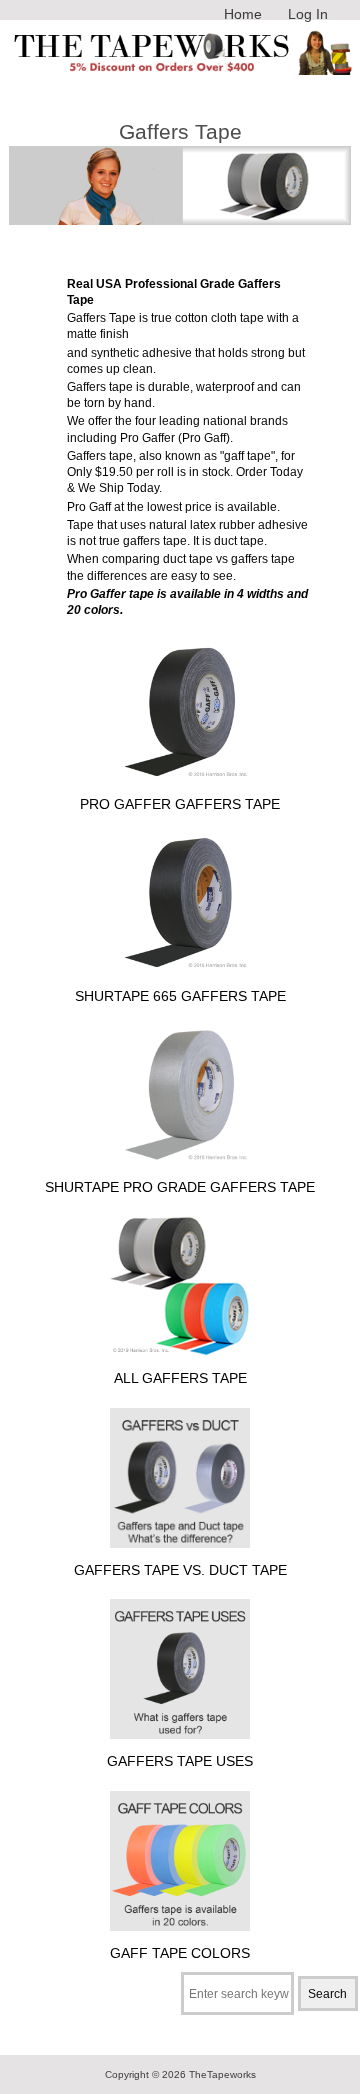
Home (243, 14)
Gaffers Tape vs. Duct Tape (180, 1570)
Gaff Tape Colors (180, 1953)
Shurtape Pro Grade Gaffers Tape (180, 1187)
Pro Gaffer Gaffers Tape (180, 804)
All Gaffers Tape (180, 1378)
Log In (308, 14)
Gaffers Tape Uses (180, 1761)
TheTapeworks (222, 2074)
